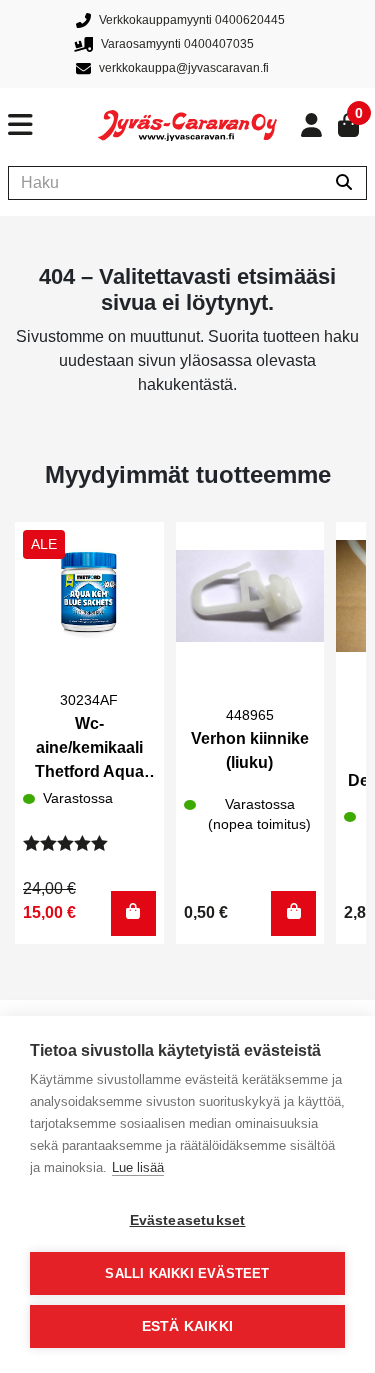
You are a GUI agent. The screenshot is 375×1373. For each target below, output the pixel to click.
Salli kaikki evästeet (187, 1273)
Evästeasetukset (188, 1220)
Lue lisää (138, 1167)
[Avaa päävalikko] (53, 125)
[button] (133, 913)
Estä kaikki (187, 1326)
